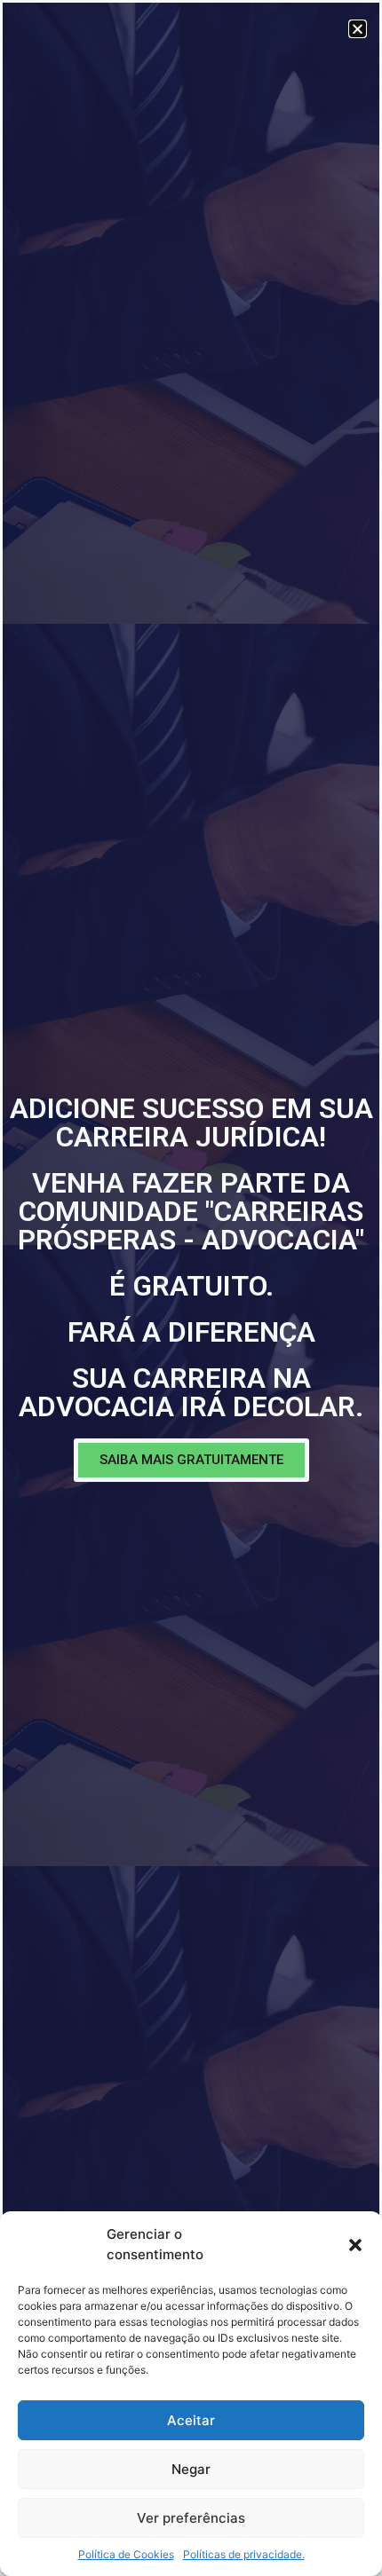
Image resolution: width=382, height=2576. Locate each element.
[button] (355, 2245)
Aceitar (191, 2420)
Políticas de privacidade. (244, 2554)
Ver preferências (191, 2518)
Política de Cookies (126, 2554)
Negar (191, 2469)
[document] (191, 1288)
